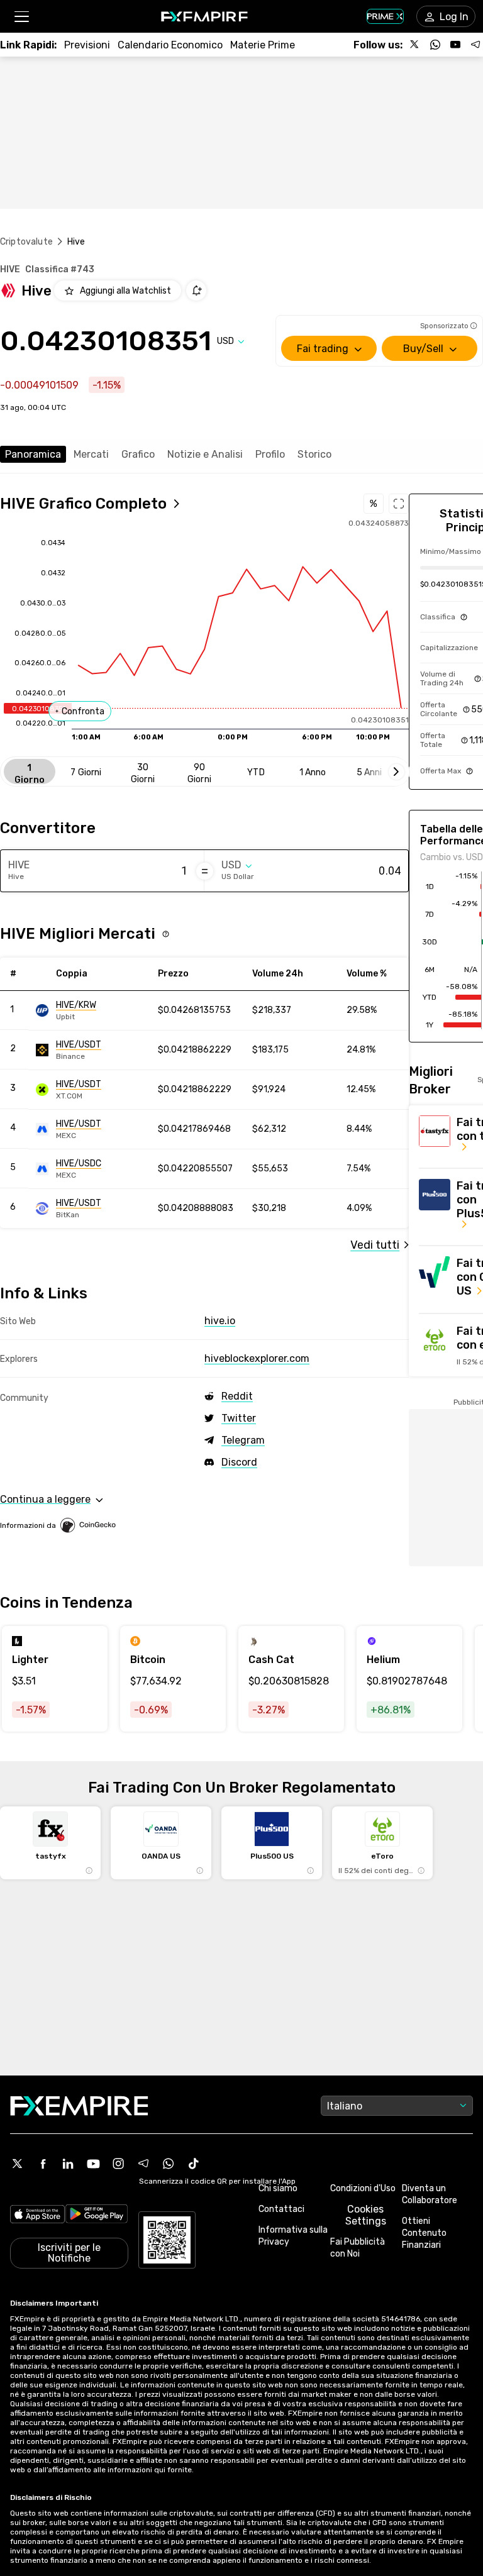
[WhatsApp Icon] (169, 2164)
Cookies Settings (366, 2215)
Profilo (270, 454)
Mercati (91, 454)
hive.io (220, 1321)
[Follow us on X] (415, 45)
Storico (314, 454)
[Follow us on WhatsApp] (435, 45)
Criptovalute (26, 242)
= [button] (205, 871)
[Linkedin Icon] (68, 2164)
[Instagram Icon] (118, 2164)
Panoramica (33, 454)
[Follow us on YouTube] (455, 45)
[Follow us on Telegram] (475, 45)
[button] (21, 17)
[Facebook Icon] (43, 2164)
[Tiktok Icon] (194, 2164)
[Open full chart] (399, 504)
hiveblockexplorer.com (257, 1358)
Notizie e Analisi (205, 454)
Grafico (138, 454)
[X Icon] (18, 2164)
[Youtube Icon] (93, 2164)
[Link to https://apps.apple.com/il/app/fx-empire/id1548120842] (37, 2215)
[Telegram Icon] (143, 2164)
